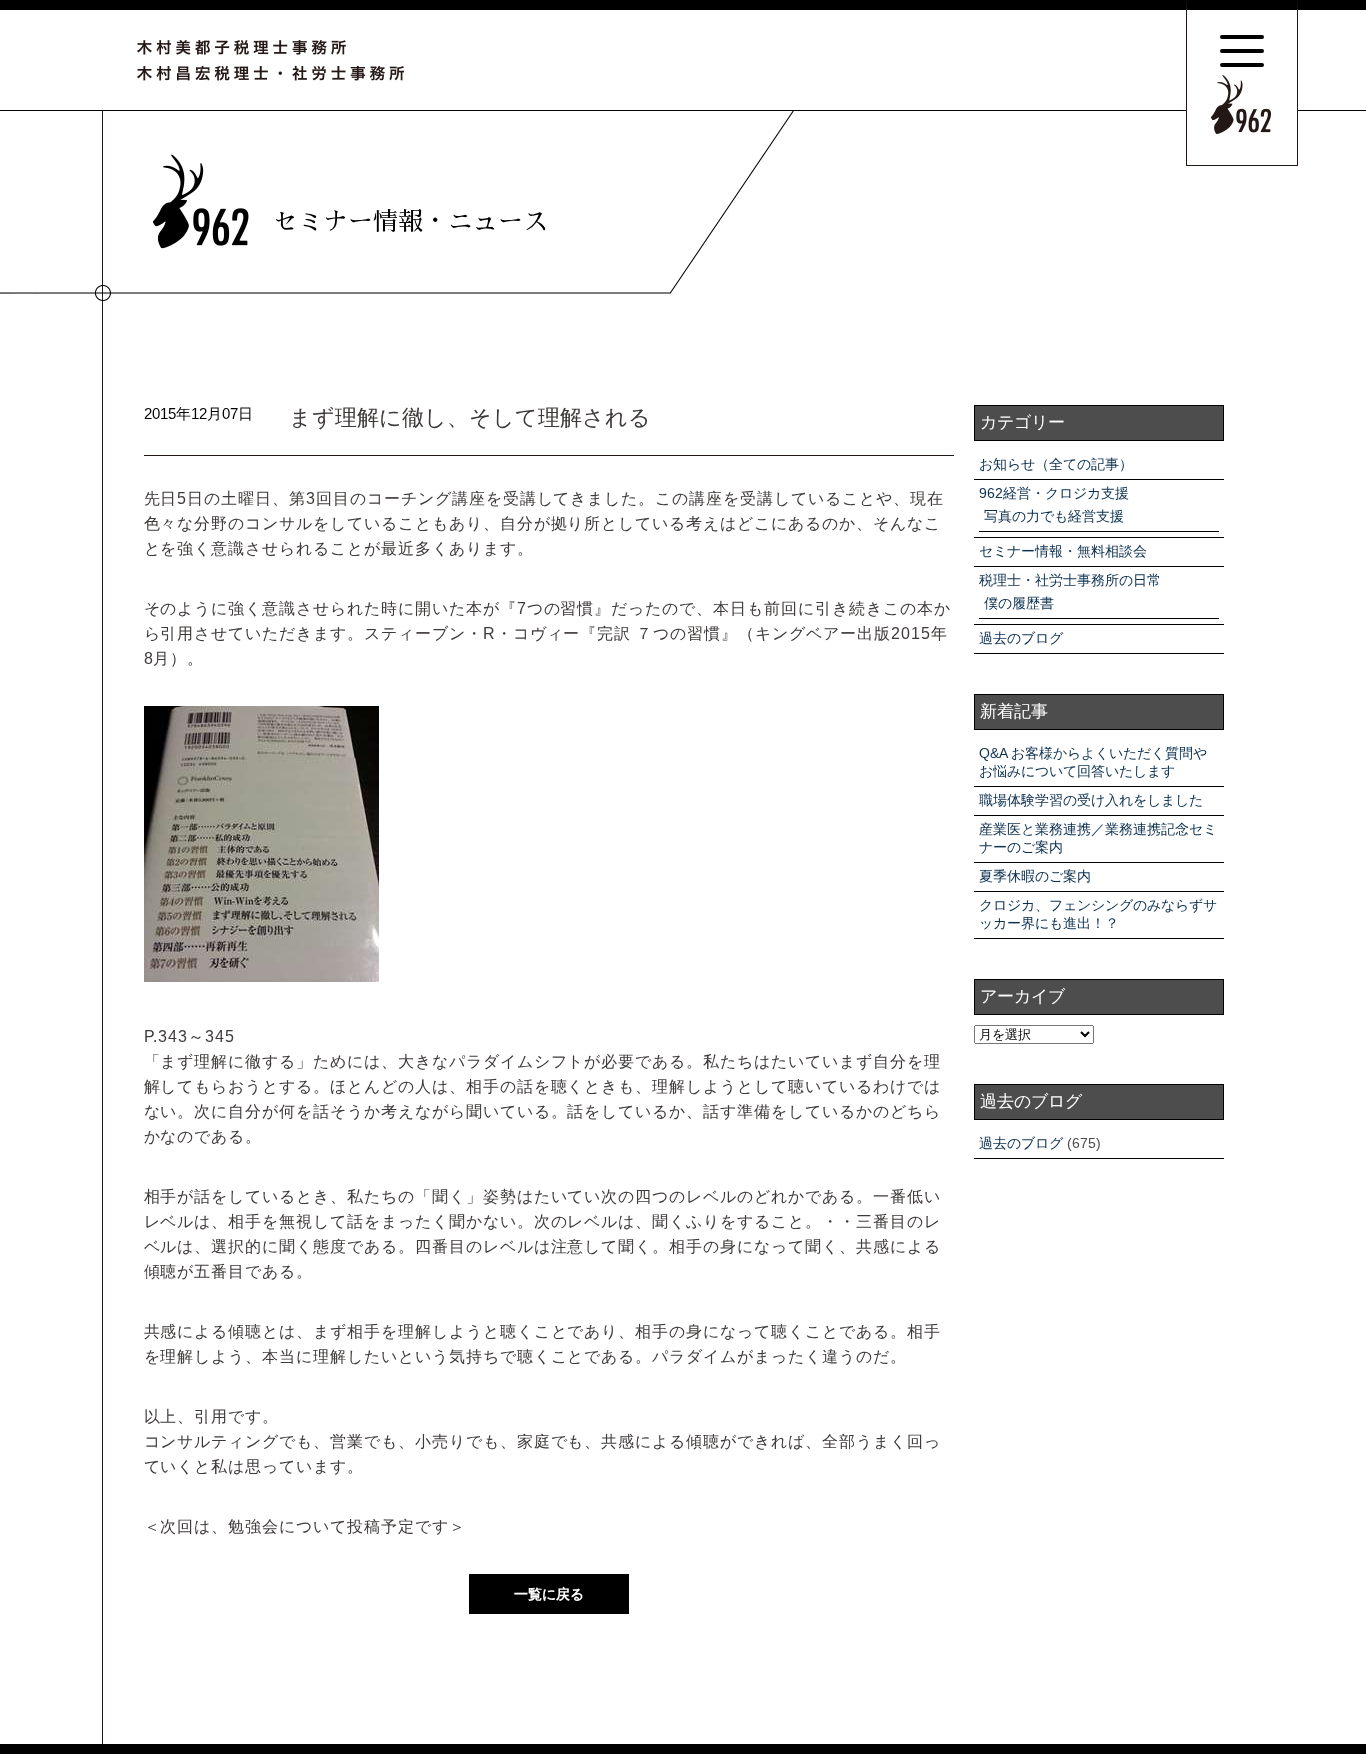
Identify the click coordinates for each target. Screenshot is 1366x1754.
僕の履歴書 (1019, 603)
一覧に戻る (549, 1594)
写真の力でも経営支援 (1054, 516)
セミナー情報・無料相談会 (1063, 551)
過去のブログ (1021, 638)
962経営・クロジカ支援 (1054, 493)
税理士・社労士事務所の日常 (1070, 580)
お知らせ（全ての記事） (1056, 464)
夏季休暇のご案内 (1035, 876)
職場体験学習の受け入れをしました (1091, 800)
